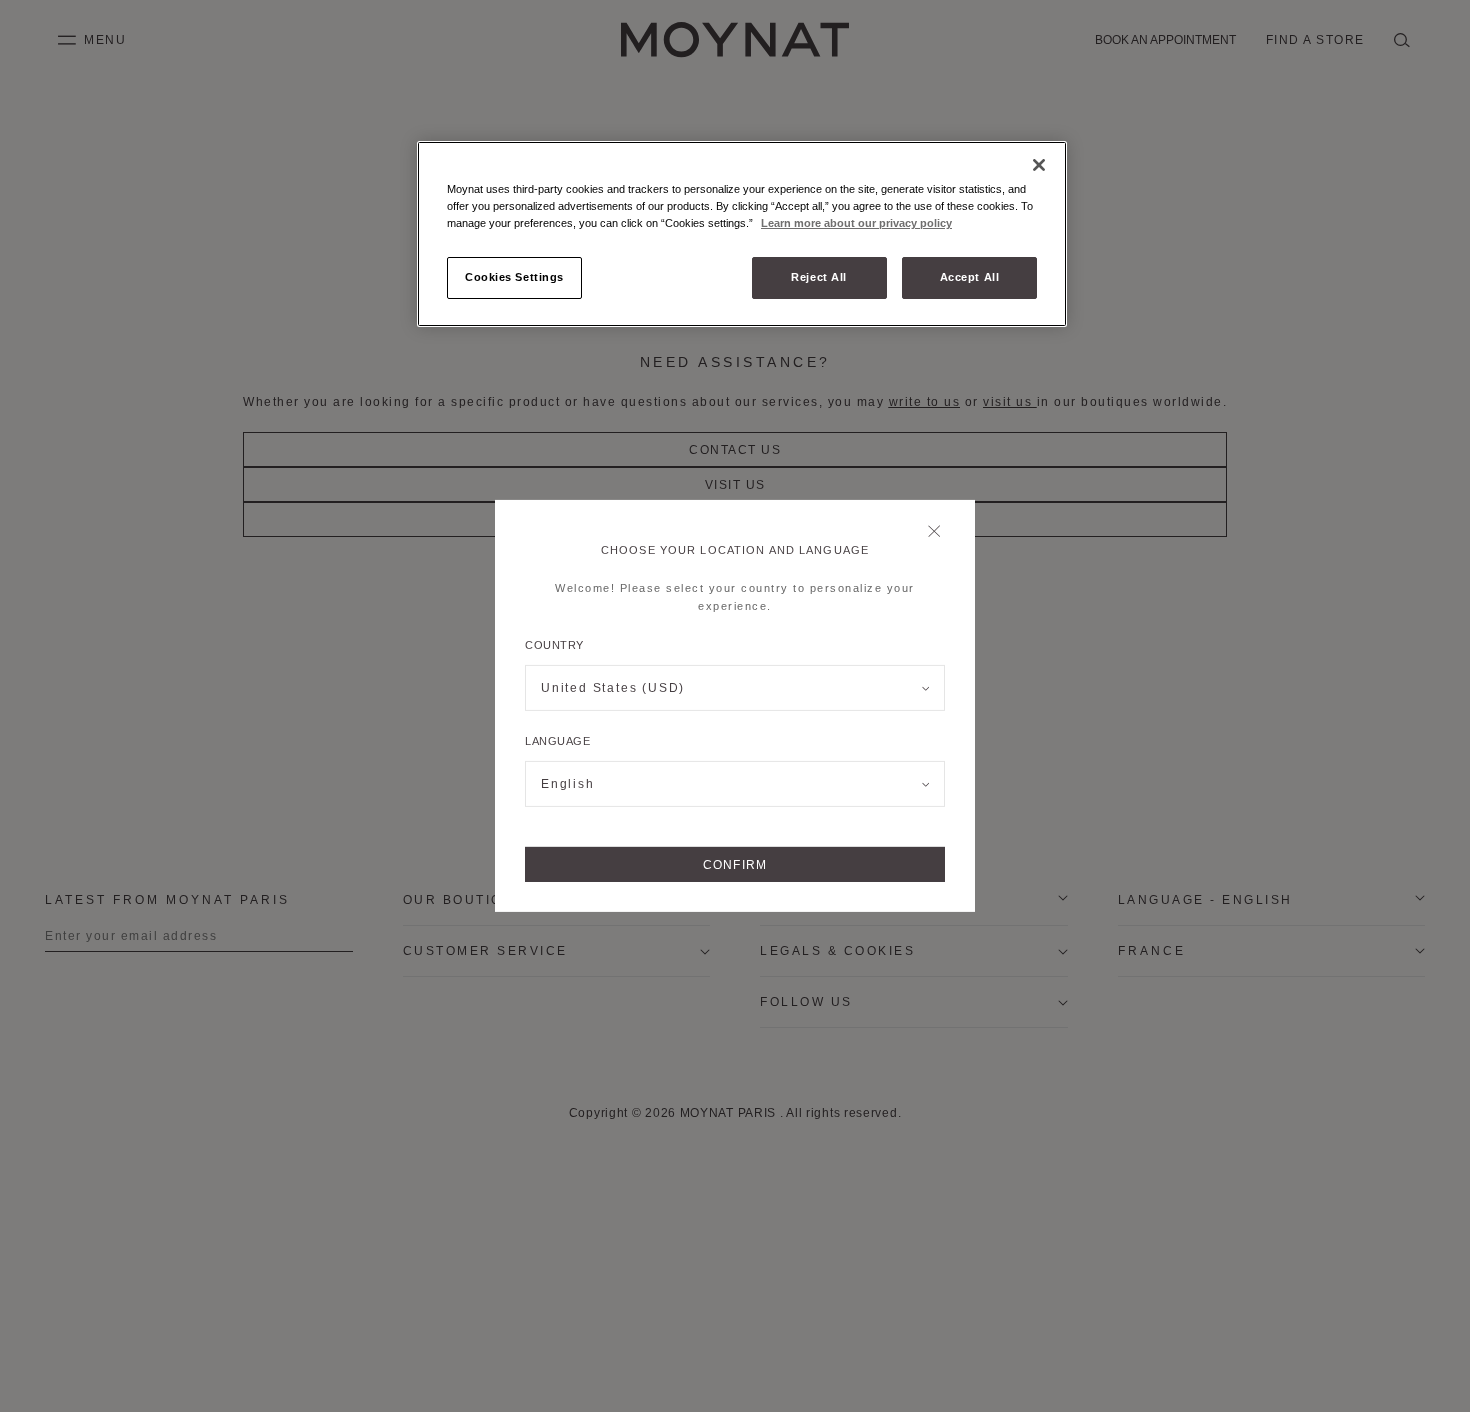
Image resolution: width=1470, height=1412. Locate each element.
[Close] (939, 533)
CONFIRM (735, 865)
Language (557, 741)
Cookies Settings (514, 277)
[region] (742, 234)
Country (554, 645)
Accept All (970, 277)
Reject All (819, 277)
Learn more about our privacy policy (856, 223)
